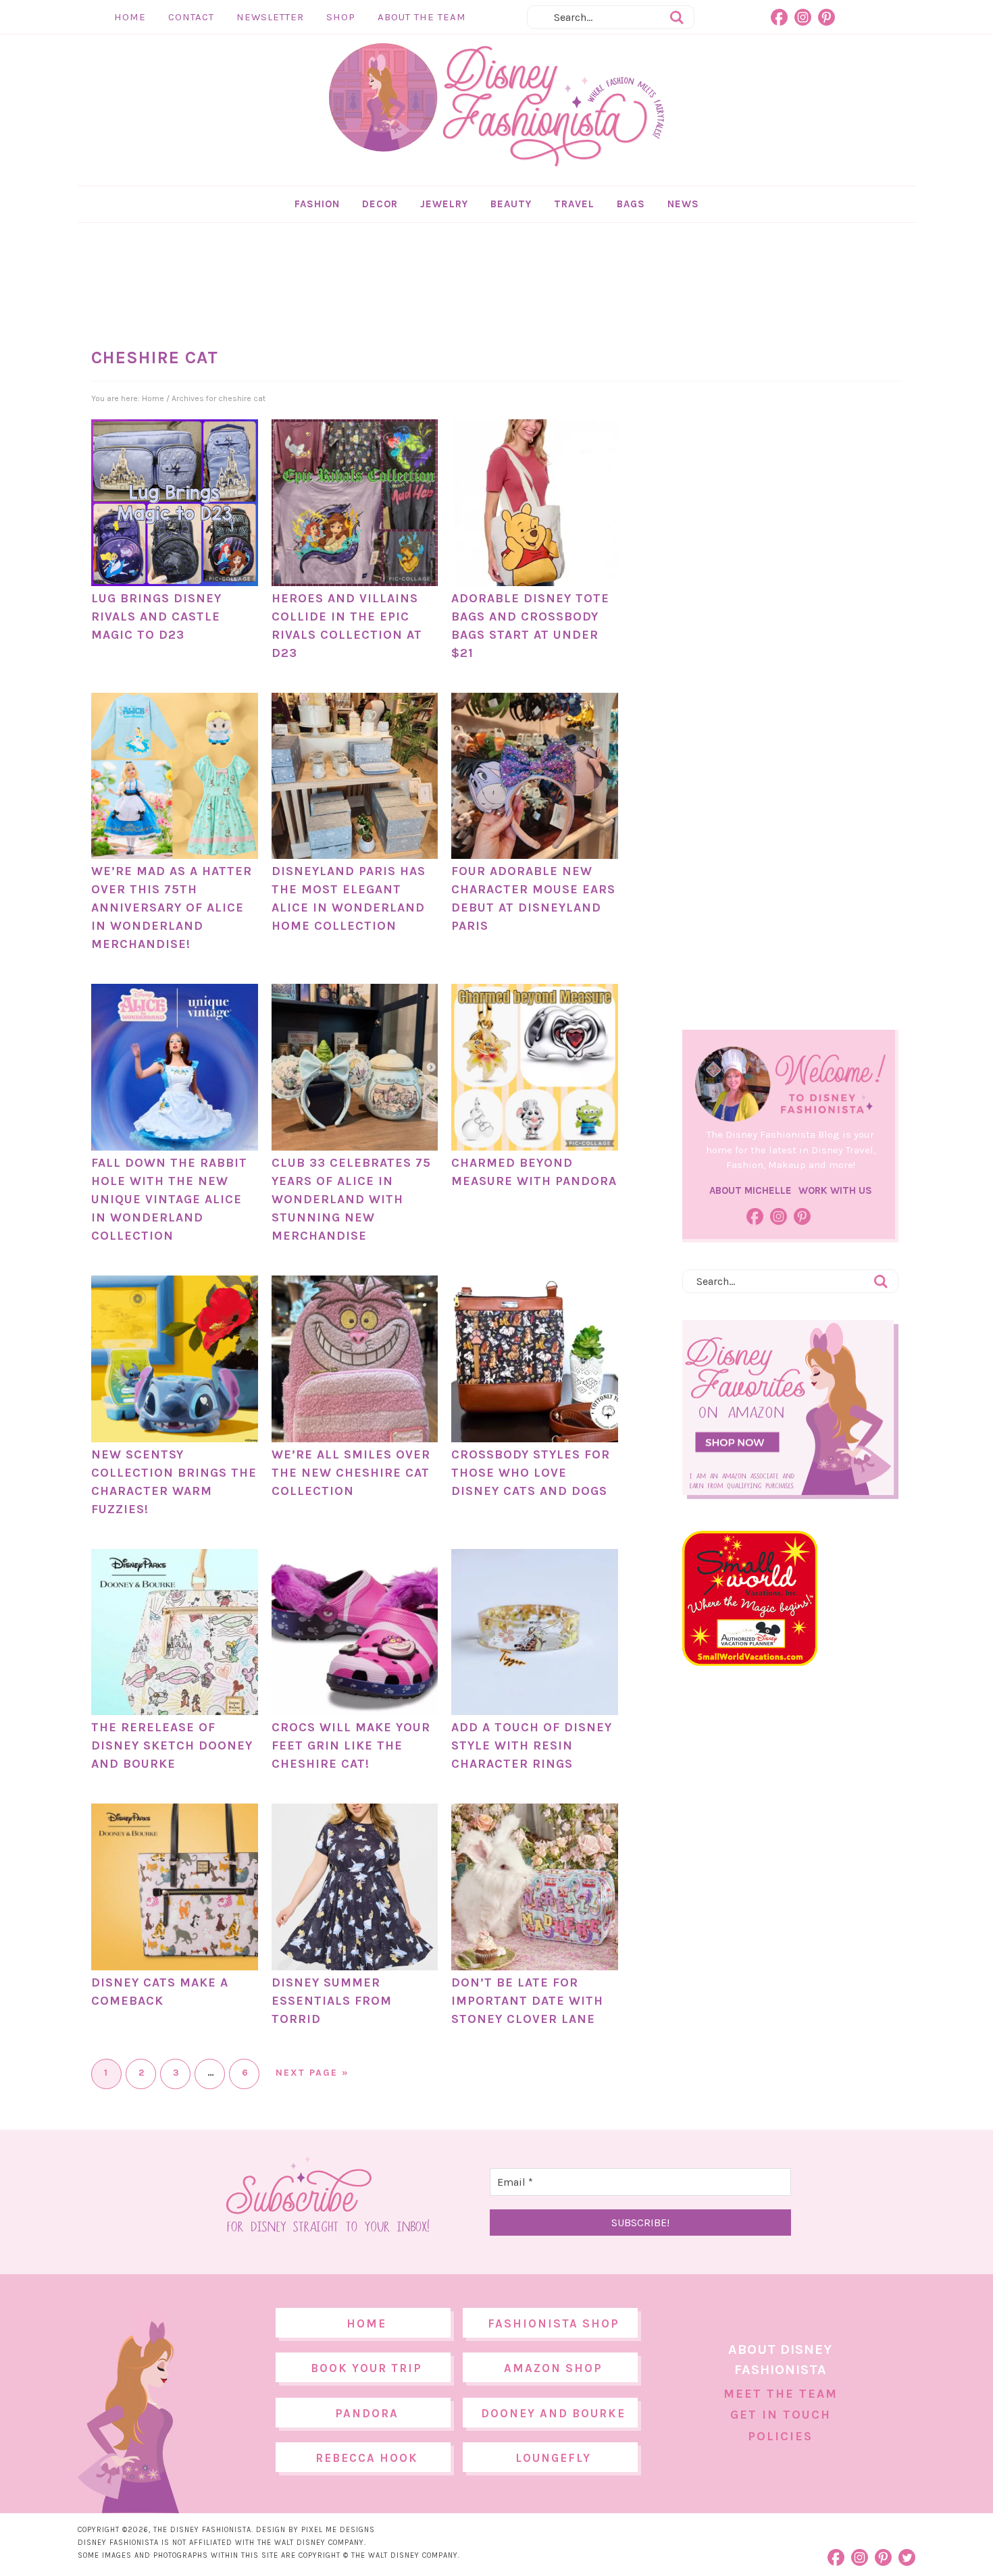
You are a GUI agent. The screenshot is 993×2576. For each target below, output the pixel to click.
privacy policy (517, 1400)
